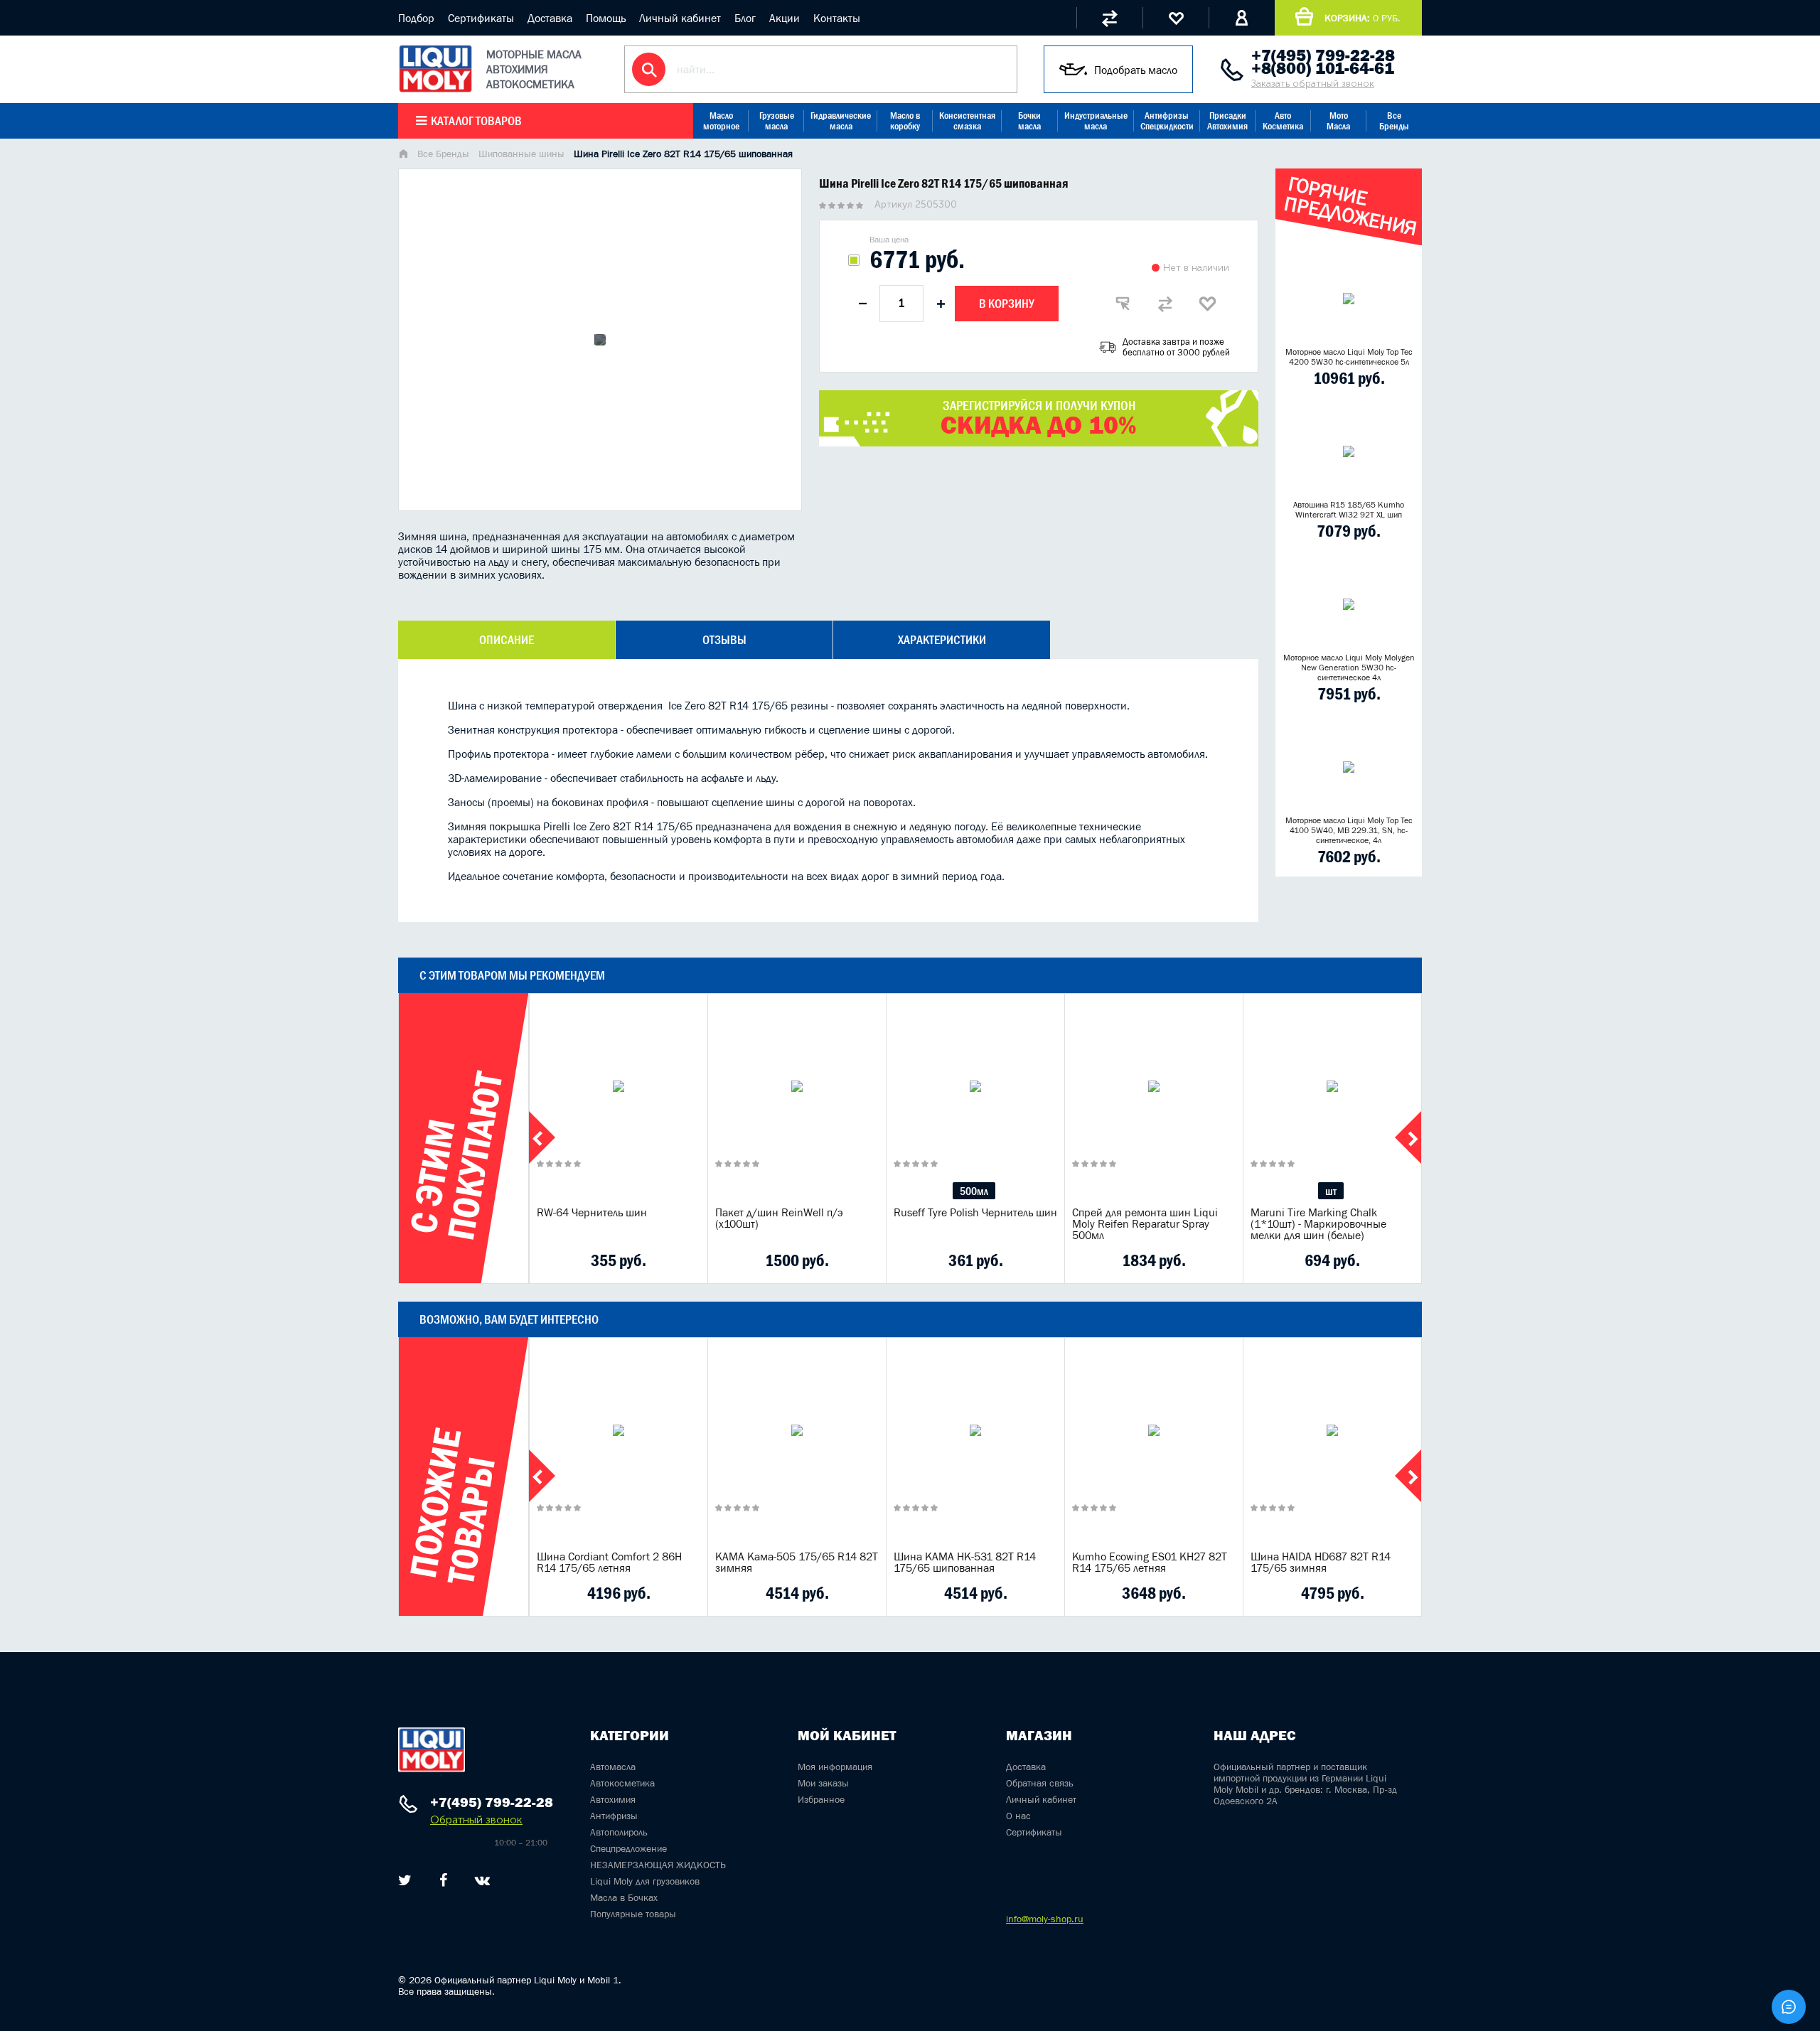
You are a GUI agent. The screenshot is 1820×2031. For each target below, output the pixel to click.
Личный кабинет (680, 18)
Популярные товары (633, 1914)
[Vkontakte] (482, 1880)
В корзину (1007, 304)
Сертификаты (481, 18)
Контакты (837, 18)
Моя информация (835, 1767)
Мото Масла (1338, 121)
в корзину (619, 1104)
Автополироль (619, 1832)
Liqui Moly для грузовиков (645, 1881)
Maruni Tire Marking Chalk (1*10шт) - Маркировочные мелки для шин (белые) (1318, 1223)
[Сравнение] (1109, 18)
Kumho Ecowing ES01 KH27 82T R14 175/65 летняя (1150, 1562)
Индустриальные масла (1096, 121)
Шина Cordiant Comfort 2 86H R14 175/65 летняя (609, 1562)
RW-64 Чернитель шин (592, 1212)
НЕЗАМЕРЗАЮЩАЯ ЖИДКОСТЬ (658, 1865)
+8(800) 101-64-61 (1323, 68)
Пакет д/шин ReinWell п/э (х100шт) (779, 1218)
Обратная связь (1040, 1783)
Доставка (550, 18)
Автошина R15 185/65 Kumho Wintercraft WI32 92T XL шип (1349, 510)
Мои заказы (823, 1783)
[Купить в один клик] (1123, 304)
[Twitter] (405, 1880)
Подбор (416, 18)
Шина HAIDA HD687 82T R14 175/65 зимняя (1321, 1562)
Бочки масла (1029, 121)
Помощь (606, 18)
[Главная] (403, 155)
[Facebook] (443, 1880)
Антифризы (614, 1816)
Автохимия (613, 1799)
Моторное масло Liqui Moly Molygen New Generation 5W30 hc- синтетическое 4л (1349, 668)
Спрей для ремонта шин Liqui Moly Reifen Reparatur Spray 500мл (1145, 1223)
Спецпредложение (628, 1848)
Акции (785, 18)
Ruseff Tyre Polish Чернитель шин (975, 1212)
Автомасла (613, 1767)
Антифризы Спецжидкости (1167, 121)
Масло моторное (721, 121)
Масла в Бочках (624, 1897)
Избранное (821, 1799)
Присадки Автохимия (1227, 121)
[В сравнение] (1165, 304)
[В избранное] (1208, 304)
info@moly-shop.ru (1045, 1919)
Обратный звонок (476, 1820)
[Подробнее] (686, 1260)
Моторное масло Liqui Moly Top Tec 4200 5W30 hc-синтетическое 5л (1349, 357)
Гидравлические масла (841, 121)
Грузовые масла (777, 121)
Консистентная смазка (967, 121)
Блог (745, 18)
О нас (1018, 1816)
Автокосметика (622, 1783)
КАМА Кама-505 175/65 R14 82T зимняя (797, 1562)
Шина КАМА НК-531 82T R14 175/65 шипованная (965, 1562)
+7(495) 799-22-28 (1323, 55)
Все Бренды (1394, 121)
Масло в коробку (905, 121)
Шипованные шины (521, 154)
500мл (974, 1191)
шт (1331, 1191)
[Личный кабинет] (1242, 18)
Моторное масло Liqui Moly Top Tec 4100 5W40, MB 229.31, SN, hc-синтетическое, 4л (1349, 830)
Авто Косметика (1283, 121)
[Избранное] (1176, 18)
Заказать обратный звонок (1313, 84)
